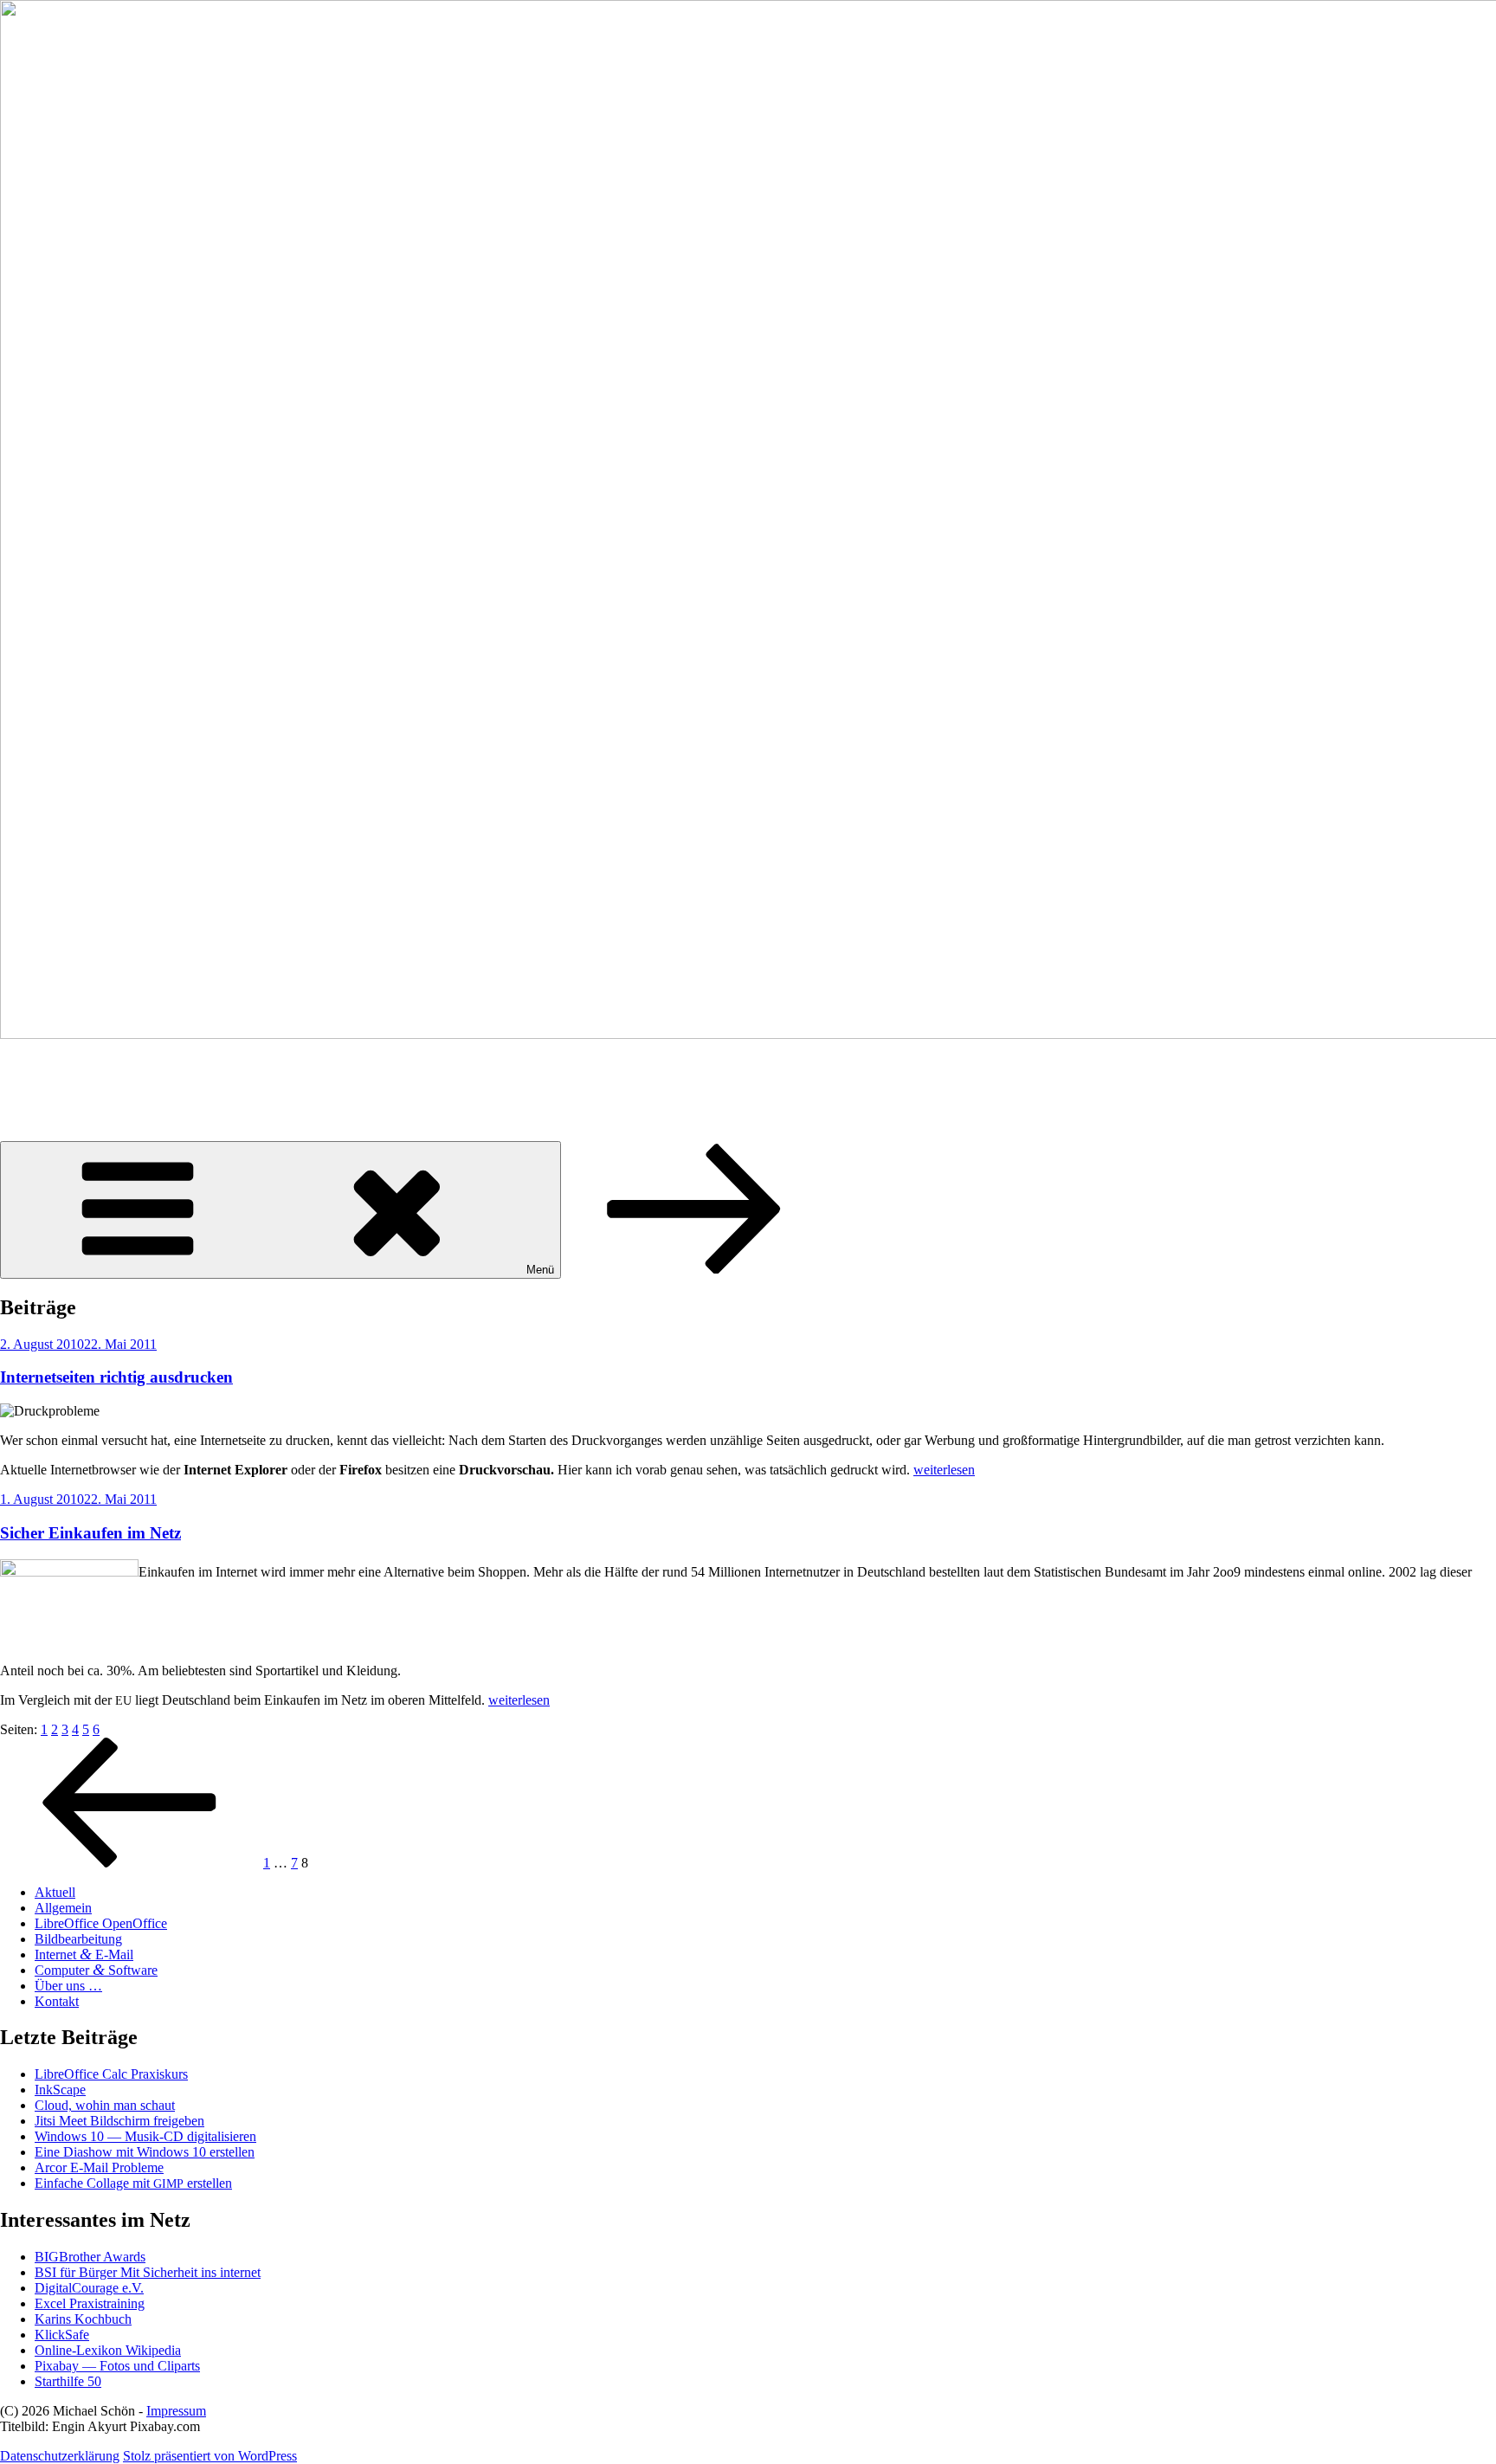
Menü (540, 1270)
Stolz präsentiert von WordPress (210, 2456)
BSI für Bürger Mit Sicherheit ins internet (148, 2272)
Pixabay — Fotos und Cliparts (117, 2366)
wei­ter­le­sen (944, 1470)
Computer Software (96, 1970)
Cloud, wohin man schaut (105, 2105)
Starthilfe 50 (68, 2381)
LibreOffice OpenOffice (101, 1923)
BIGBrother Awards (90, 2257)
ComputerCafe (89, 1076)
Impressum (176, 2411)
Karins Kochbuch (83, 2319)
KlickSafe (62, 2335)
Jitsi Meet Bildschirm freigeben (119, 2121)
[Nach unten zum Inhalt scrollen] (694, 1269)
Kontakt (57, 2001)
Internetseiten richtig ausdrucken (116, 1377)
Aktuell (55, 1892)
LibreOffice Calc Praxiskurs (111, 2074)
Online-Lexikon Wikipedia (108, 2350)
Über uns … (68, 1986)
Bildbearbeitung (78, 1939)
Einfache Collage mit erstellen (133, 2183)
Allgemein (63, 1908)
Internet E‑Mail (84, 1954)
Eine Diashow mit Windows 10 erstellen (145, 2152)
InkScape (60, 2090)
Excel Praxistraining (90, 2303)
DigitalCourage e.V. (89, 2288)
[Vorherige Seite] (130, 1863)
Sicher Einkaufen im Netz (90, 1533)
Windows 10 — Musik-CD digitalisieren (145, 2136)
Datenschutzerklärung (60, 2456)
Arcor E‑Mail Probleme (99, 2167)
